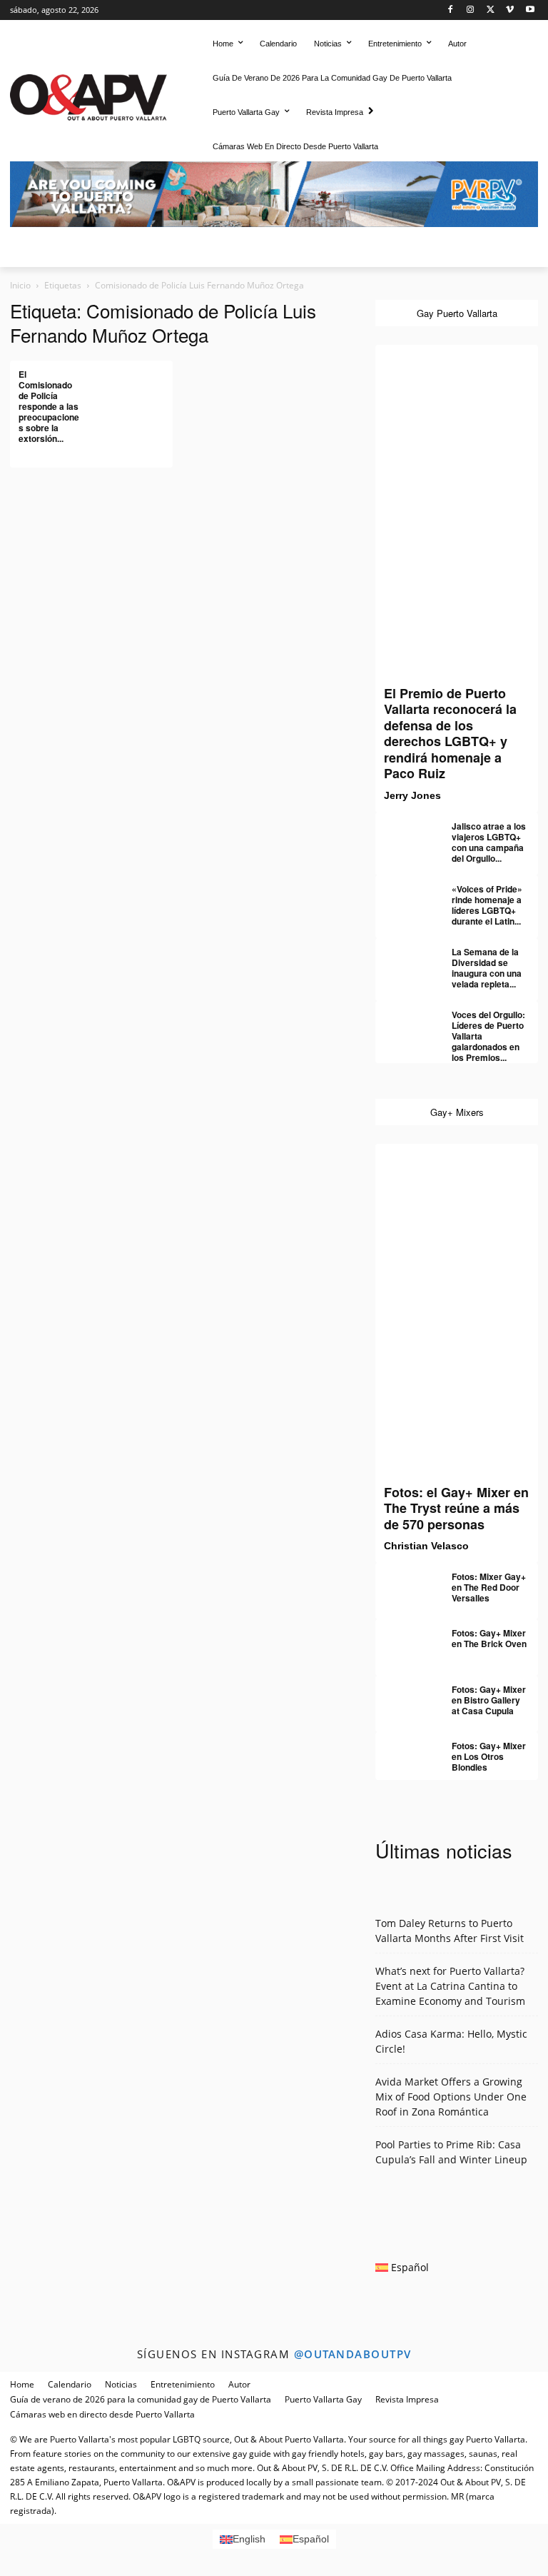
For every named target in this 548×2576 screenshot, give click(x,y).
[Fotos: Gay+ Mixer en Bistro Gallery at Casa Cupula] (404, 1696)
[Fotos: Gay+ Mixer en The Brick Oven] (404, 1639)
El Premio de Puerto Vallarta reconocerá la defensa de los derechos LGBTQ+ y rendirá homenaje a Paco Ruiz (450, 734)
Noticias (121, 2384)
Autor (239, 2384)
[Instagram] (471, 10)
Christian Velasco (426, 1546)
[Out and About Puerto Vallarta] (88, 95)
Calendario (70, 2384)
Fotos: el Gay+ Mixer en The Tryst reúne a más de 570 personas (456, 1508)
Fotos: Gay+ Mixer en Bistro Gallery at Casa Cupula (489, 1700)
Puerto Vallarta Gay (323, 2399)
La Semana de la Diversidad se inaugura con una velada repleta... (487, 968)
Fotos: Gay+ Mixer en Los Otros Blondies (489, 1756)
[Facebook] (451, 10)
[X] (491, 10)
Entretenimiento (183, 2384)
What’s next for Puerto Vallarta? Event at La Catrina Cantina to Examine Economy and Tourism (450, 1986)
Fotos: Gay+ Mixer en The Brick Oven (489, 1638)
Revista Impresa (407, 2399)
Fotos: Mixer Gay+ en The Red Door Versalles (489, 1587)
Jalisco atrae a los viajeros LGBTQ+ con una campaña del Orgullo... (489, 842)
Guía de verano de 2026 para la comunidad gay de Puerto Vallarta (141, 2399)
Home (22, 2384)
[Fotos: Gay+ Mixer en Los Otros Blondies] (404, 1752)
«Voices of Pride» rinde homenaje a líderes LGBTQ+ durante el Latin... (487, 905)
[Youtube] (530, 10)
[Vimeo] (510, 10)
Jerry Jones (412, 795)
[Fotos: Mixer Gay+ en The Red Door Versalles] (404, 1583)
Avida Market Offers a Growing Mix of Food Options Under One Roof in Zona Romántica (451, 2097)
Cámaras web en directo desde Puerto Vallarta (102, 2414)
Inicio (20, 285)
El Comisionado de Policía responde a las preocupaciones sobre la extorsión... (49, 406)
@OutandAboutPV (353, 2354)
